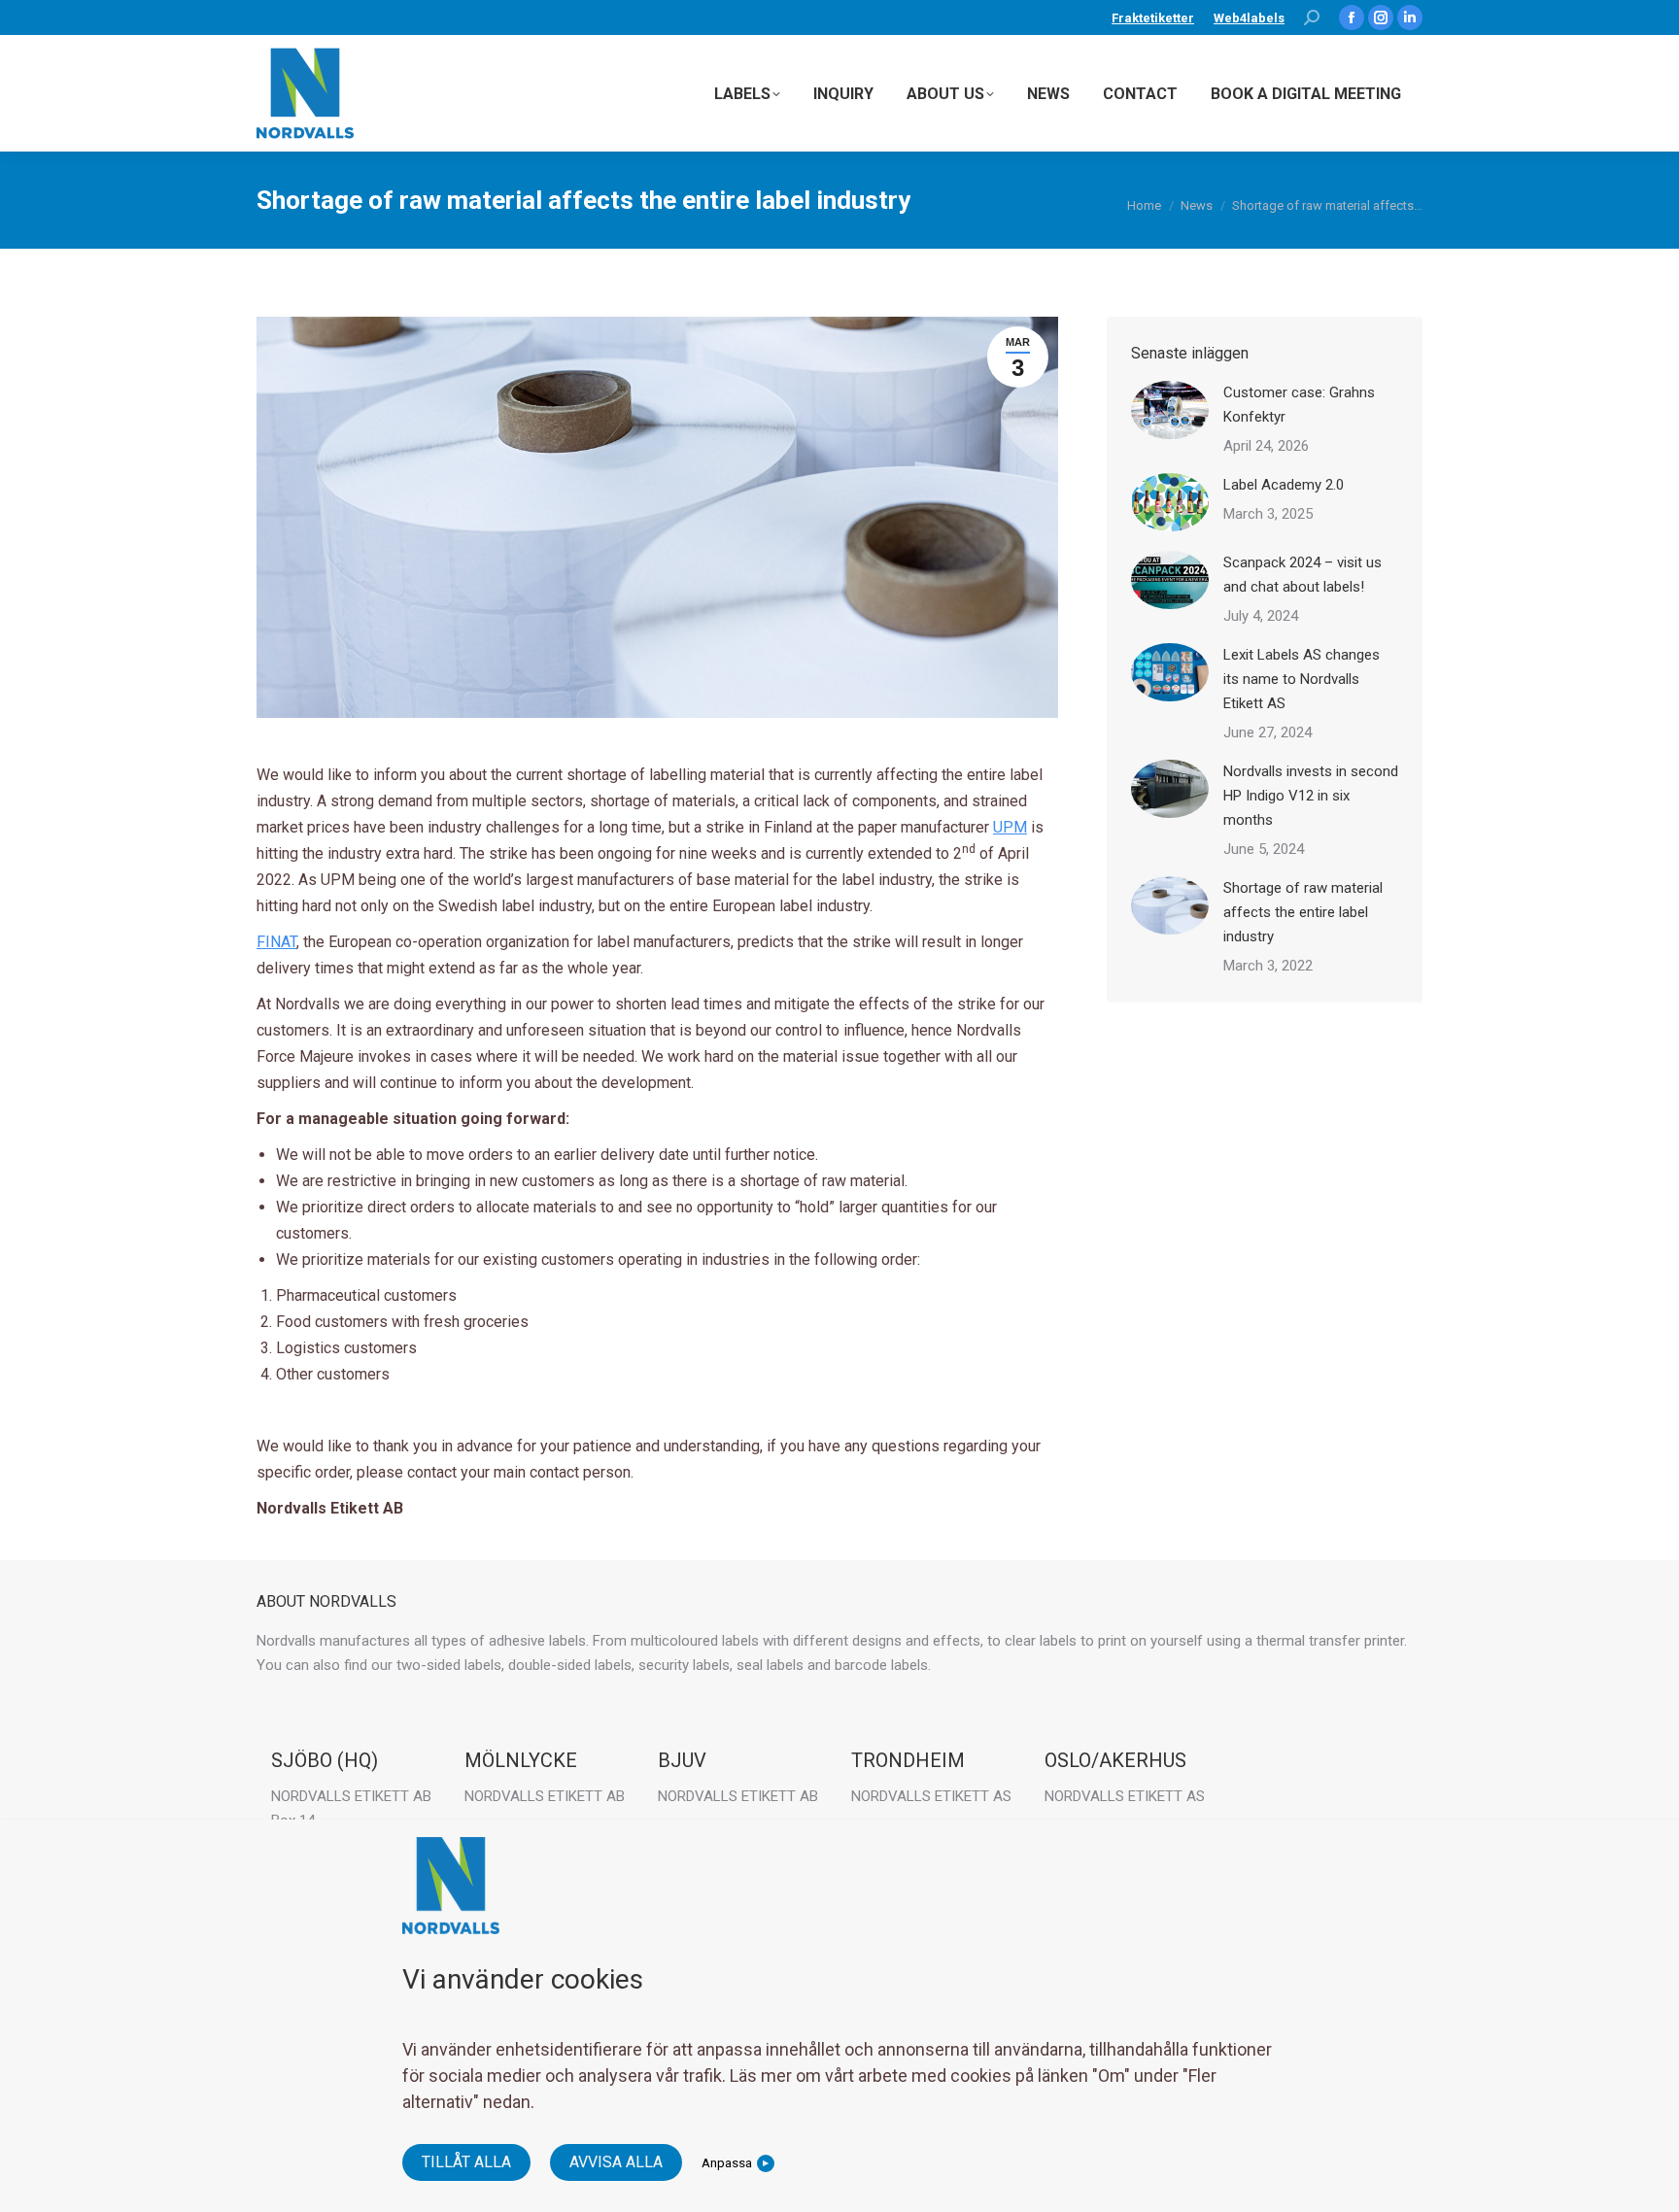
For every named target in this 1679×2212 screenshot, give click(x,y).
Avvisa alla (616, 2162)
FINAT (276, 942)
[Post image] (1170, 410)
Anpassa (727, 2162)
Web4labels (1249, 18)
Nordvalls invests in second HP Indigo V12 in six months (1311, 796)
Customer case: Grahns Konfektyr (1299, 405)
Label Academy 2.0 (1284, 485)
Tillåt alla (466, 2162)
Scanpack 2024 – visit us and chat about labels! (1302, 575)
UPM (1010, 827)
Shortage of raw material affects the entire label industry (1303, 912)
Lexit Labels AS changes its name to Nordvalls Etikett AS (1302, 679)
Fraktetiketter (1153, 18)
